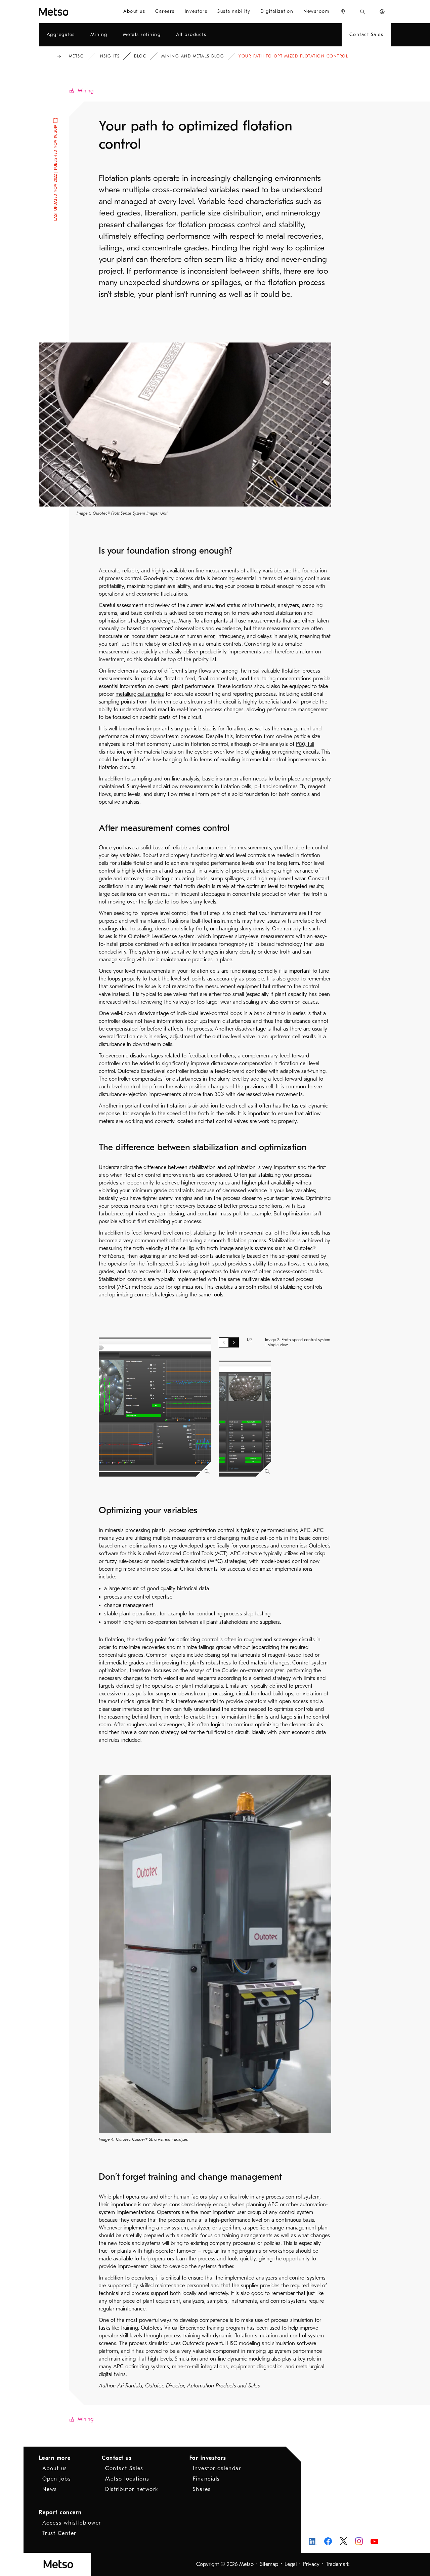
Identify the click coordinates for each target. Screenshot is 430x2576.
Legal (291, 2564)
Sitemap (269, 2564)
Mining (85, 91)
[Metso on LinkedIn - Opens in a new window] (313, 2541)
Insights (109, 56)
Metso (77, 56)
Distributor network (132, 2489)
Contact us (117, 2458)
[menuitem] (134, 12)
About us (55, 2468)
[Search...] (363, 12)
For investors (208, 2458)
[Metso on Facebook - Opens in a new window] (328, 2541)
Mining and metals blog (193, 56)
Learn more (55, 2458)
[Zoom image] (207, 1472)
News (50, 2489)
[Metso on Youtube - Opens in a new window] (374, 2541)
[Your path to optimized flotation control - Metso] (69, 12)
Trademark (338, 2564)
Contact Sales (124, 2468)
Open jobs (57, 2479)
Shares (202, 2489)
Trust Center (59, 2533)
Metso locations (127, 2479)
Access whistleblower (72, 2523)
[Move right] (234, 1342)
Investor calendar (217, 2468)
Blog (140, 56)
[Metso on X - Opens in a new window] (343, 2541)
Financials (206, 2479)
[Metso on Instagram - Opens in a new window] (359, 2541)
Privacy (311, 2564)
